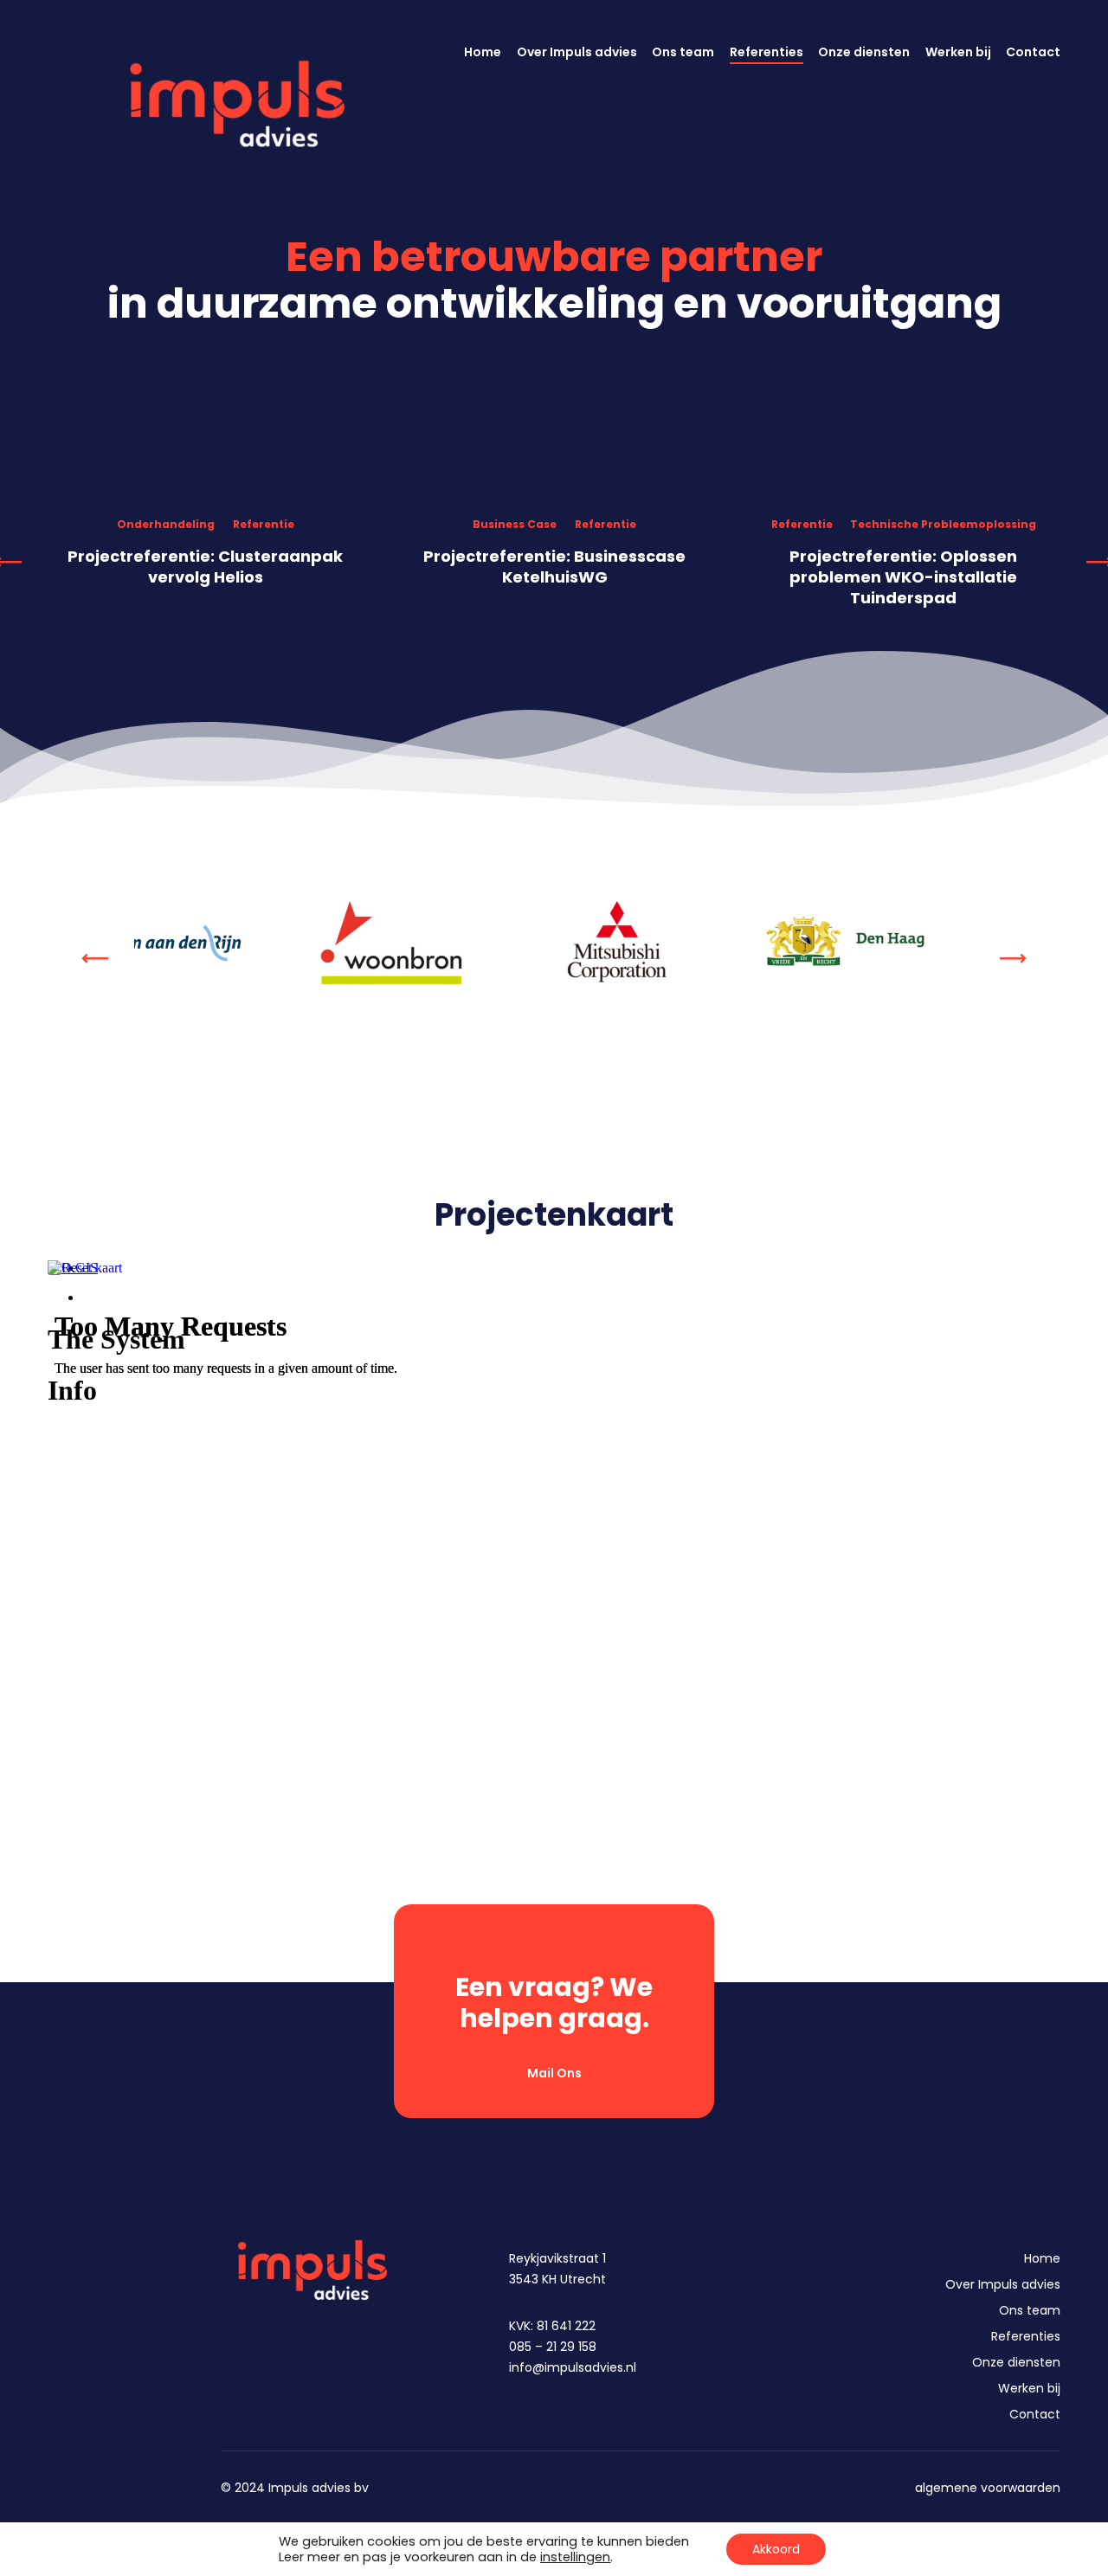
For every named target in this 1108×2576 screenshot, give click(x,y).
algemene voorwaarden (988, 2488)
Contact (1035, 2414)
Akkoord (776, 2549)
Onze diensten (1016, 2362)
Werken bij (1029, 2388)
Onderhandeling (166, 525)
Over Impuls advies (1003, 2284)
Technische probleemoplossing (943, 525)
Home (1042, 2258)
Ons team (1030, 2310)
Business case (515, 525)
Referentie (264, 525)
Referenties (1026, 2336)
